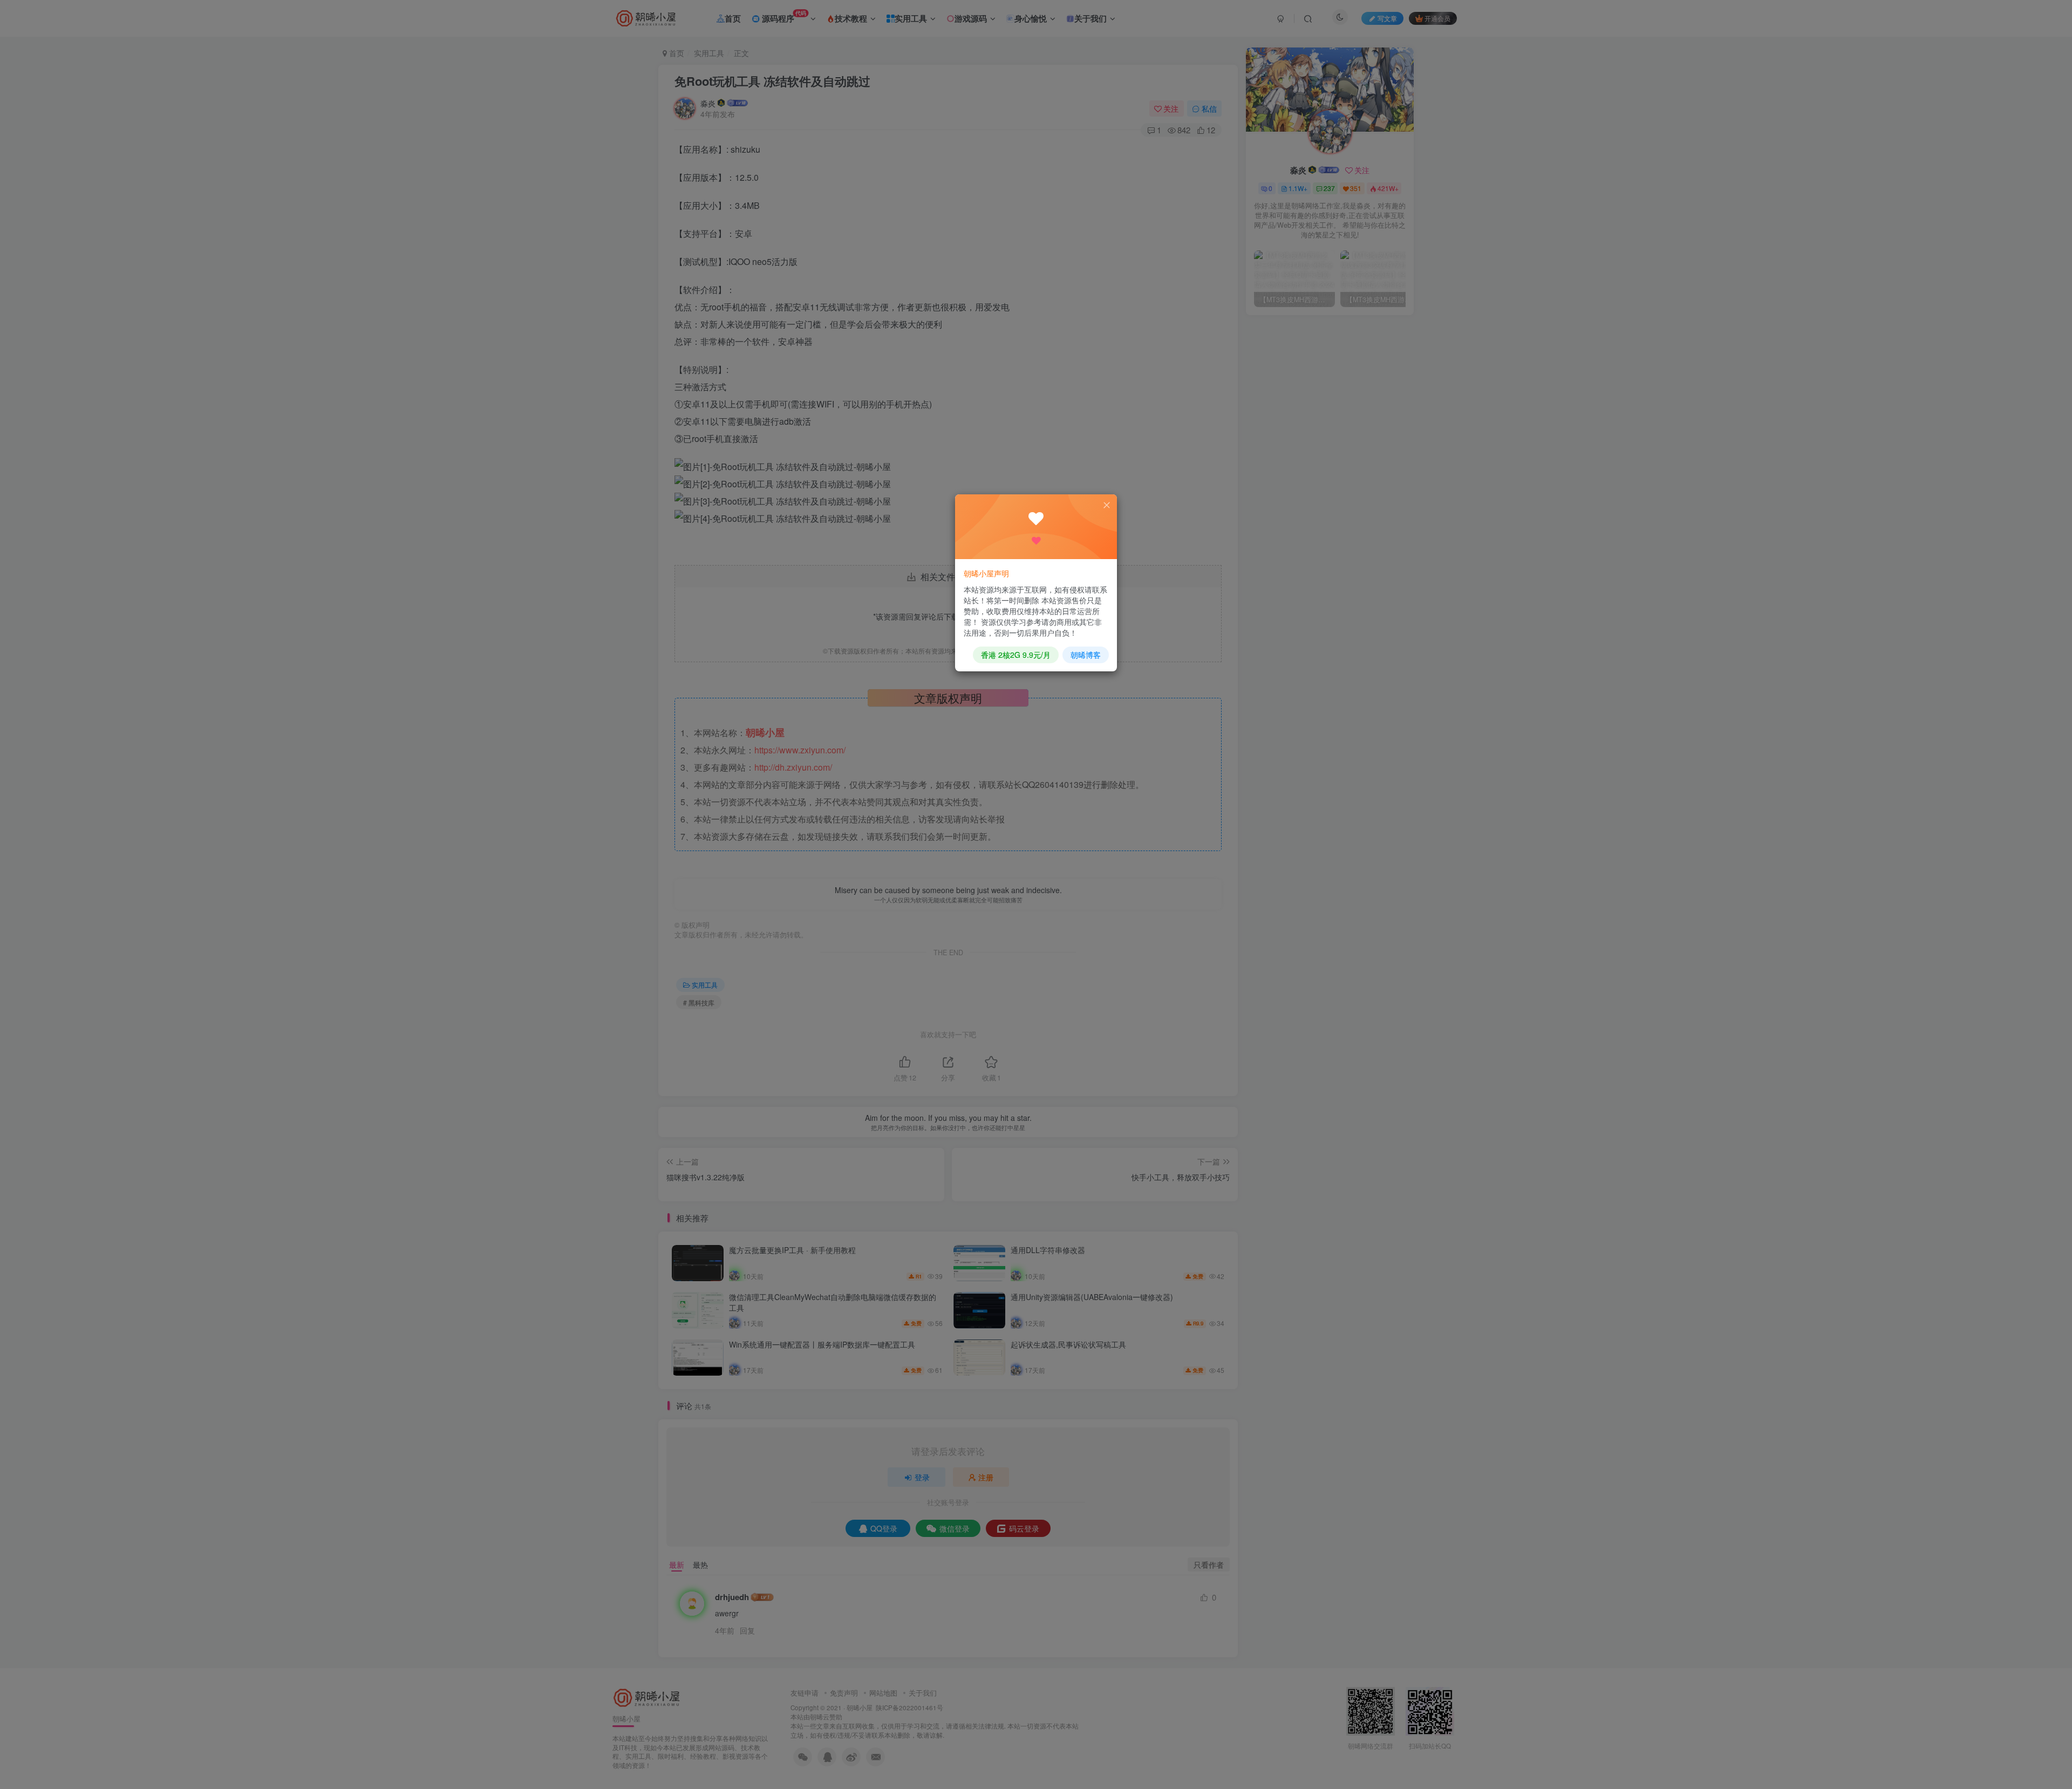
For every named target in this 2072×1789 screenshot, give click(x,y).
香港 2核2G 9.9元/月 (1016, 655)
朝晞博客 (1086, 655)
